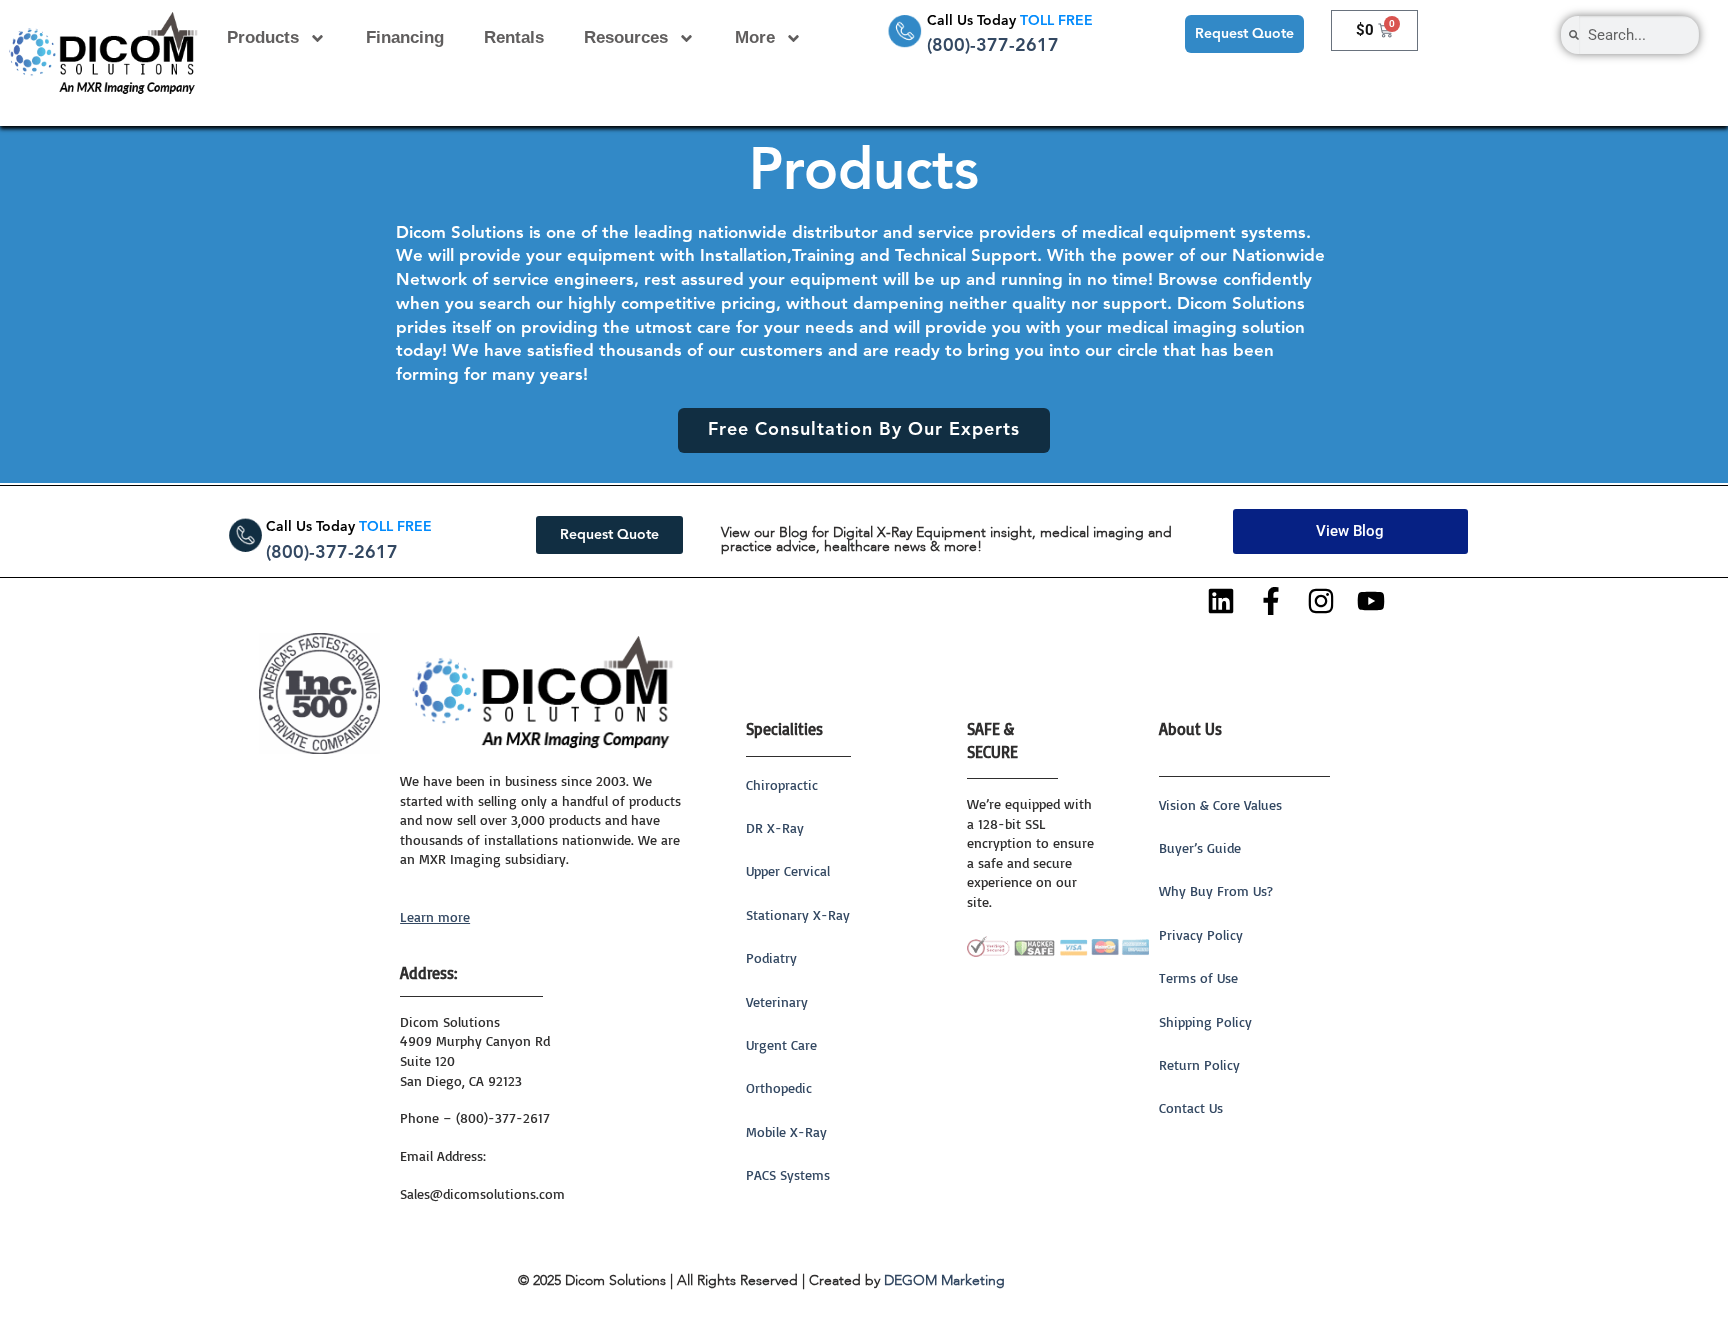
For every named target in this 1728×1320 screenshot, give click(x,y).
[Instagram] (1321, 600)
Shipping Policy (1205, 1021)
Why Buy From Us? (1216, 890)
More (755, 37)
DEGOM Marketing (944, 1281)
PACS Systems (788, 1174)
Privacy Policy (1201, 934)
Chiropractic (782, 784)
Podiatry (771, 957)
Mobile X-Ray (786, 1131)
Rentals (514, 37)
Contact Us (1191, 1107)
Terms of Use (1198, 977)
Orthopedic (779, 1087)
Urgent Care (781, 1044)
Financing (405, 37)
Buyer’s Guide (1200, 847)
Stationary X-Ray (798, 914)
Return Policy (1199, 1064)
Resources (626, 37)
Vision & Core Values (1220, 804)
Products (263, 37)
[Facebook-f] (1271, 600)
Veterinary (777, 1001)
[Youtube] (1370, 600)
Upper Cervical (788, 870)
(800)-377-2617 (993, 46)
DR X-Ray (775, 827)
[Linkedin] (1221, 600)
